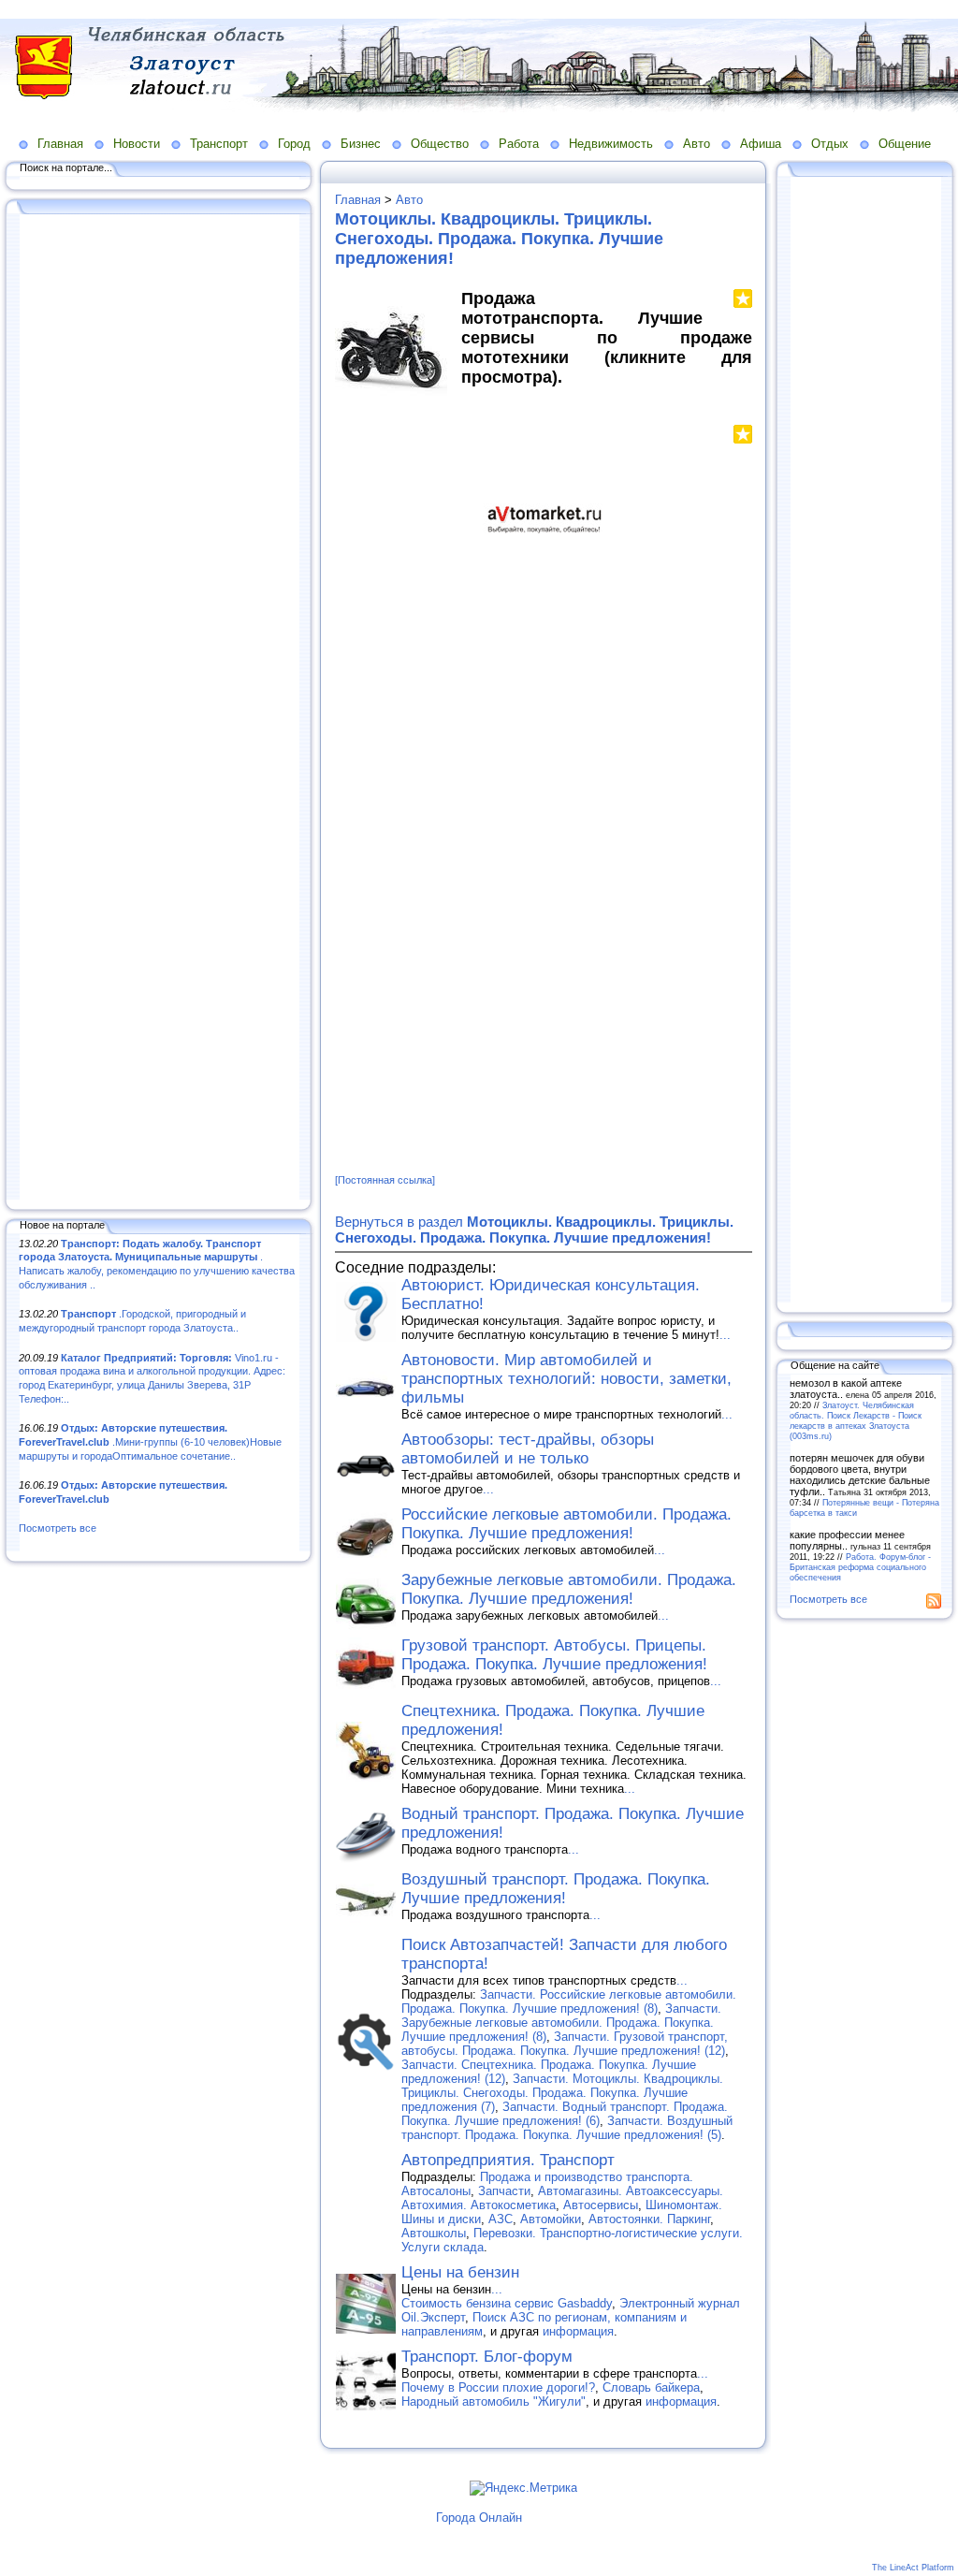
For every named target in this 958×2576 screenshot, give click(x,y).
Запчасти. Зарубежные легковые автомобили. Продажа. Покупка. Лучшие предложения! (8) (561, 2023)
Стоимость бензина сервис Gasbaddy (507, 2303)
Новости (137, 144)
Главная (60, 144)
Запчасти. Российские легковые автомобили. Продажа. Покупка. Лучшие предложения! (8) (569, 2001)
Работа (519, 144)
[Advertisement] (159, 708)
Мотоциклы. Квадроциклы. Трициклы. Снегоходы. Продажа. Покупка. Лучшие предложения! (499, 239)
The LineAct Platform (913, 2568)
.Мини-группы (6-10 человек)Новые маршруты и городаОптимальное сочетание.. (150, 1441)
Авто (697, 144)
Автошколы (434, 2233)
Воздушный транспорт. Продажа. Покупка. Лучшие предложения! (556, 1889)
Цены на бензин (460, 2272)
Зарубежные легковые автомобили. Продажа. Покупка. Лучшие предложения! (569, 1589)
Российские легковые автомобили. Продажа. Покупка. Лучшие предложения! (566, 1524)
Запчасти (504, 2191)
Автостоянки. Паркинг (649, 2219)
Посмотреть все (58, 1528)
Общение (905, 144)
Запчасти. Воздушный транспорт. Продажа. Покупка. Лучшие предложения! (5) (567, 2128)
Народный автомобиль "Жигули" (494, 2401)
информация (578, 2331)
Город (294, 144)
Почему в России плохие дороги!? (498, 2387)
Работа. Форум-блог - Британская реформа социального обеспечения (860, 1567)
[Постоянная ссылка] (385, 1180)
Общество (440, 144)
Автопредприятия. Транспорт (508, 2160)
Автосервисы (601, 2205)
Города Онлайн (479, 2518)
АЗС (501, 2219)
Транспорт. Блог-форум (487, 2357)
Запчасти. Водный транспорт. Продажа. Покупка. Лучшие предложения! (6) (565, 2114)
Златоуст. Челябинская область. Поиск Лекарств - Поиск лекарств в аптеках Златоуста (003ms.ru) (856, 1420)
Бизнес (361, 144)
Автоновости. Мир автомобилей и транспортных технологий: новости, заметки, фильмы (566, 1379)
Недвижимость (611, 144)
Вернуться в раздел (534, 1230)
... (725, 1335)
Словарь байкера (651, 2387)
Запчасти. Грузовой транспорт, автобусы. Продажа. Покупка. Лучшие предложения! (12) (565, 2044)
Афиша (761, 144)
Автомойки (551, 2219)
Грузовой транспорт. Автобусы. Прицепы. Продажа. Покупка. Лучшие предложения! (554, 1655)
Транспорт (219, 144)
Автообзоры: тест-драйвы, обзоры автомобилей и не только (528, 1449)
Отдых (830, 144)
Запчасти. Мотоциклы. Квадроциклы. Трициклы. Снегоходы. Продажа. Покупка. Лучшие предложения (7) (562, 2093)
